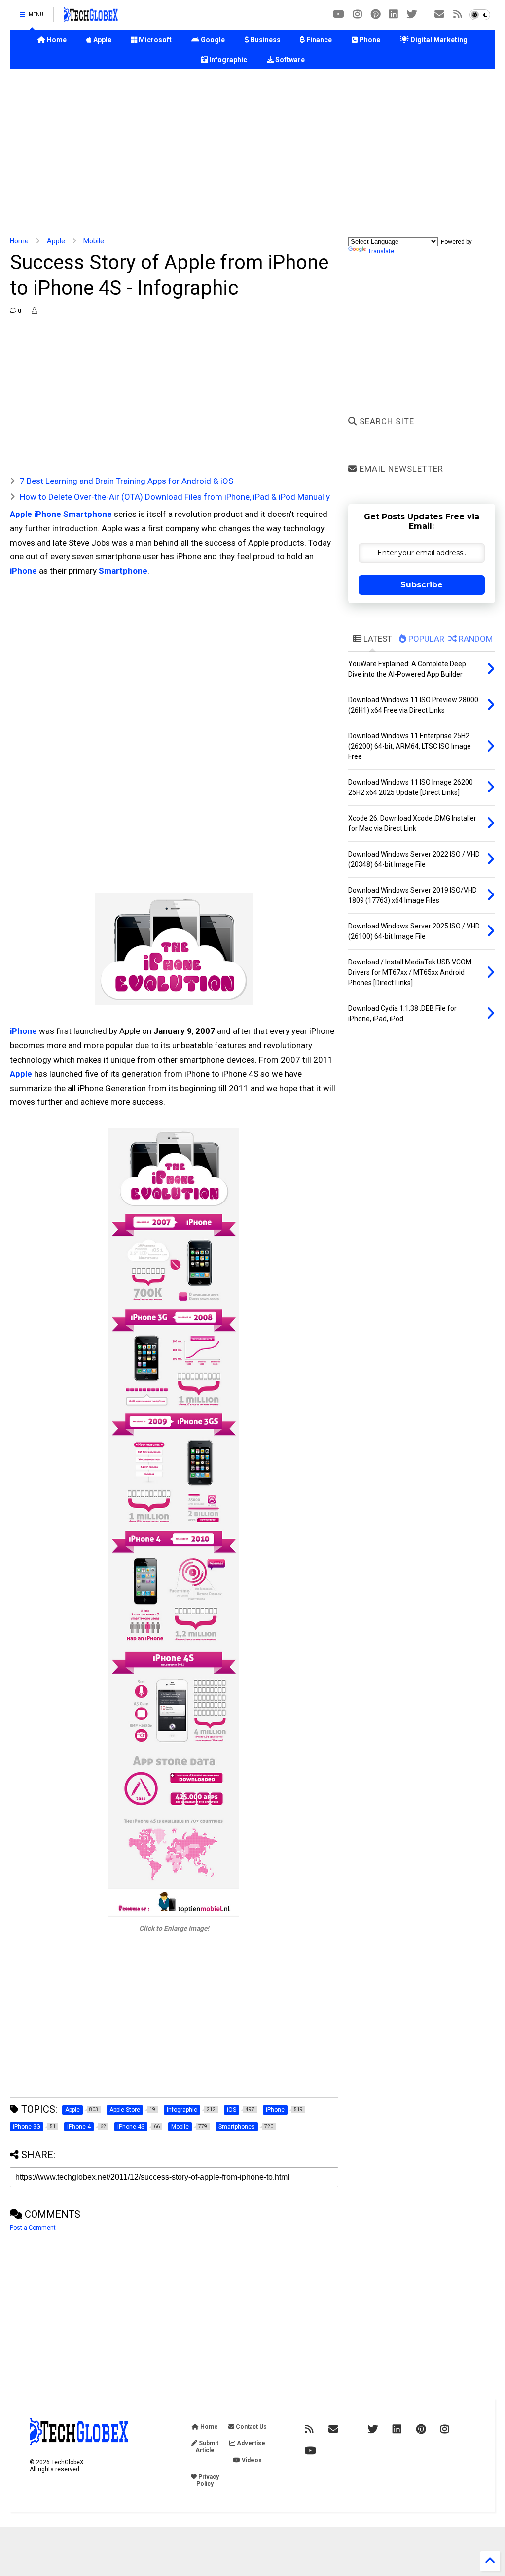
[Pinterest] (376, 15)
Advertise (250, 2443)
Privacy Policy (208, 2480)
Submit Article (207, 2447)
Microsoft (154, 40)
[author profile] (35, 311)
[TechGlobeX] (91, 18)
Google (212, 40)
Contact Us (251, 2427)
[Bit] (339, 15)
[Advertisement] (252, 153)
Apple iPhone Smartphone (61, 514)
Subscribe (422, 585)
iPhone (23, 571)
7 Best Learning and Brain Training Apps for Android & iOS (126, 481)
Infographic (227, 60)
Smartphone (123, 571)
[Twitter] (412, 15)
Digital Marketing (438, 40)
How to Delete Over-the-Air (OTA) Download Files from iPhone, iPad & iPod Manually (175, 497)
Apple (102, 40)
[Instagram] (358, 15)
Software (289, 60)
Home (56, 40)
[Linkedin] (394, 15)
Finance (318, 40)
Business (265, 40)
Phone (369, 40)
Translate (381, 251)
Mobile (94, 241)
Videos (251, 2460)
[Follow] (439, 15)
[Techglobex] (458, 15)
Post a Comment (33, 2228)
